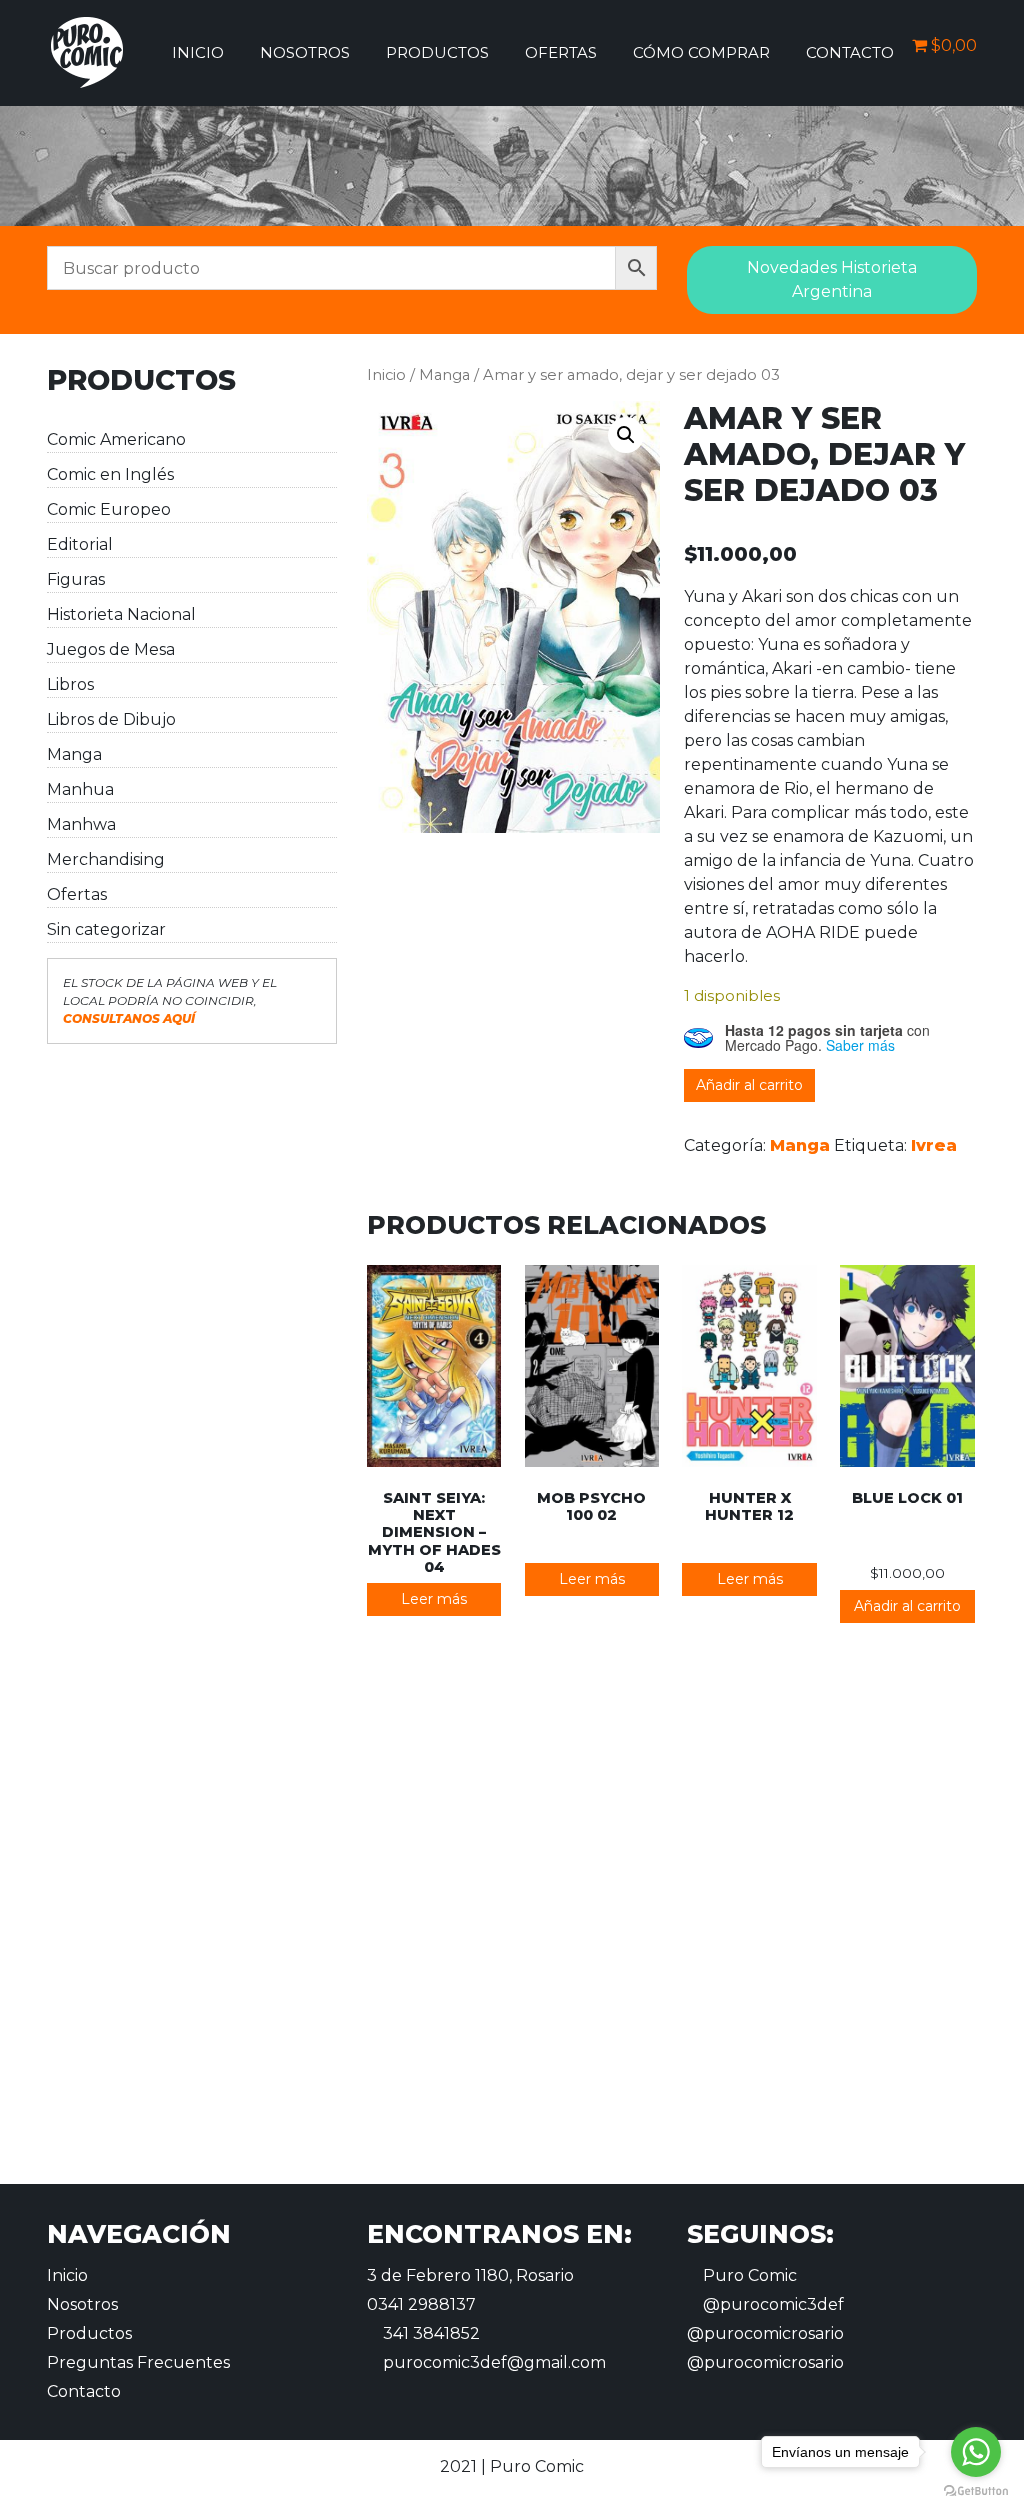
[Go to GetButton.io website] (976, 2490)
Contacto (850, 52)
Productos (437, 52)
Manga (74, 754)
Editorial (80, 544)
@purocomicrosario (765, 2333)
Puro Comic (748, 2275)
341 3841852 (429, 2333)
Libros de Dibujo (111, 719)
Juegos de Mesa (111, 649)
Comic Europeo (109, 509)
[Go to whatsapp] (976, 2452)
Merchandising (106, 859)
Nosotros (305, 52)
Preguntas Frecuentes (138, 2362)
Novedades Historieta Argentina (832, 279)
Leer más (434, 1599)
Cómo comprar (701, 52)
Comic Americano (116, 439)
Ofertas (561, 52)
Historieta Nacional (121, 614)
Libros (70, 684)
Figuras (76, 579)
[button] (626, 435)
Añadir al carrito (749, 1085)
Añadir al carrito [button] (907, 1606)
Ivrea (934, 1145)
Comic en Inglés (110, 474)
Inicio (198, 52)
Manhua (80, 789)
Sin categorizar (106, 929)
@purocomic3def (771, 2304)
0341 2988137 (421, 2304)
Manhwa (81, 824)
